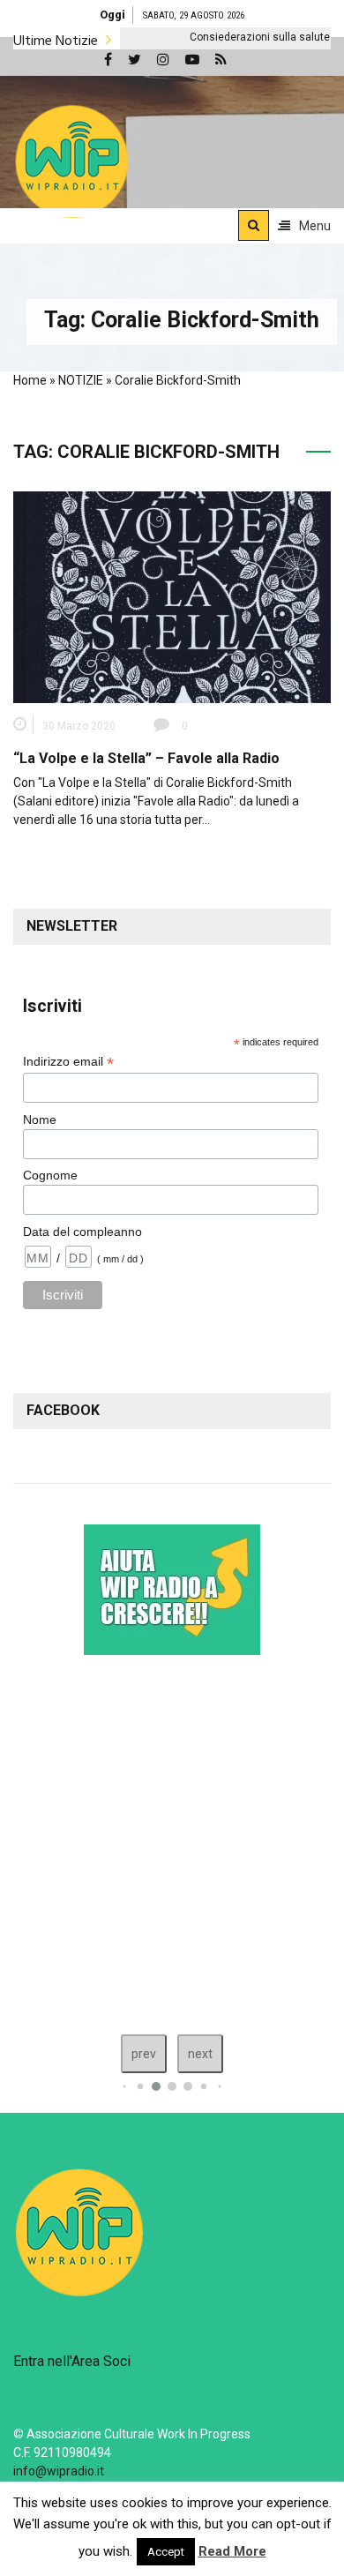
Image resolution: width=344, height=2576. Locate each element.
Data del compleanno (82, 1232)
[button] (72, 161)
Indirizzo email (68, 1062)
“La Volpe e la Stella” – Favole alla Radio (146, 758)
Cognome (50, 1175)
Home (30, 380)
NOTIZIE (81, 380)
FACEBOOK (63, 1410)
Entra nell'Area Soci (72, 2361)
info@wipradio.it (59, 2471)
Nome (40, 1120)
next (200, 2054)
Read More (232, 2551)
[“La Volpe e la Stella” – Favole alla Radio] (172, 596)
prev (144, 2054)
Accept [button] (166, 2552)
